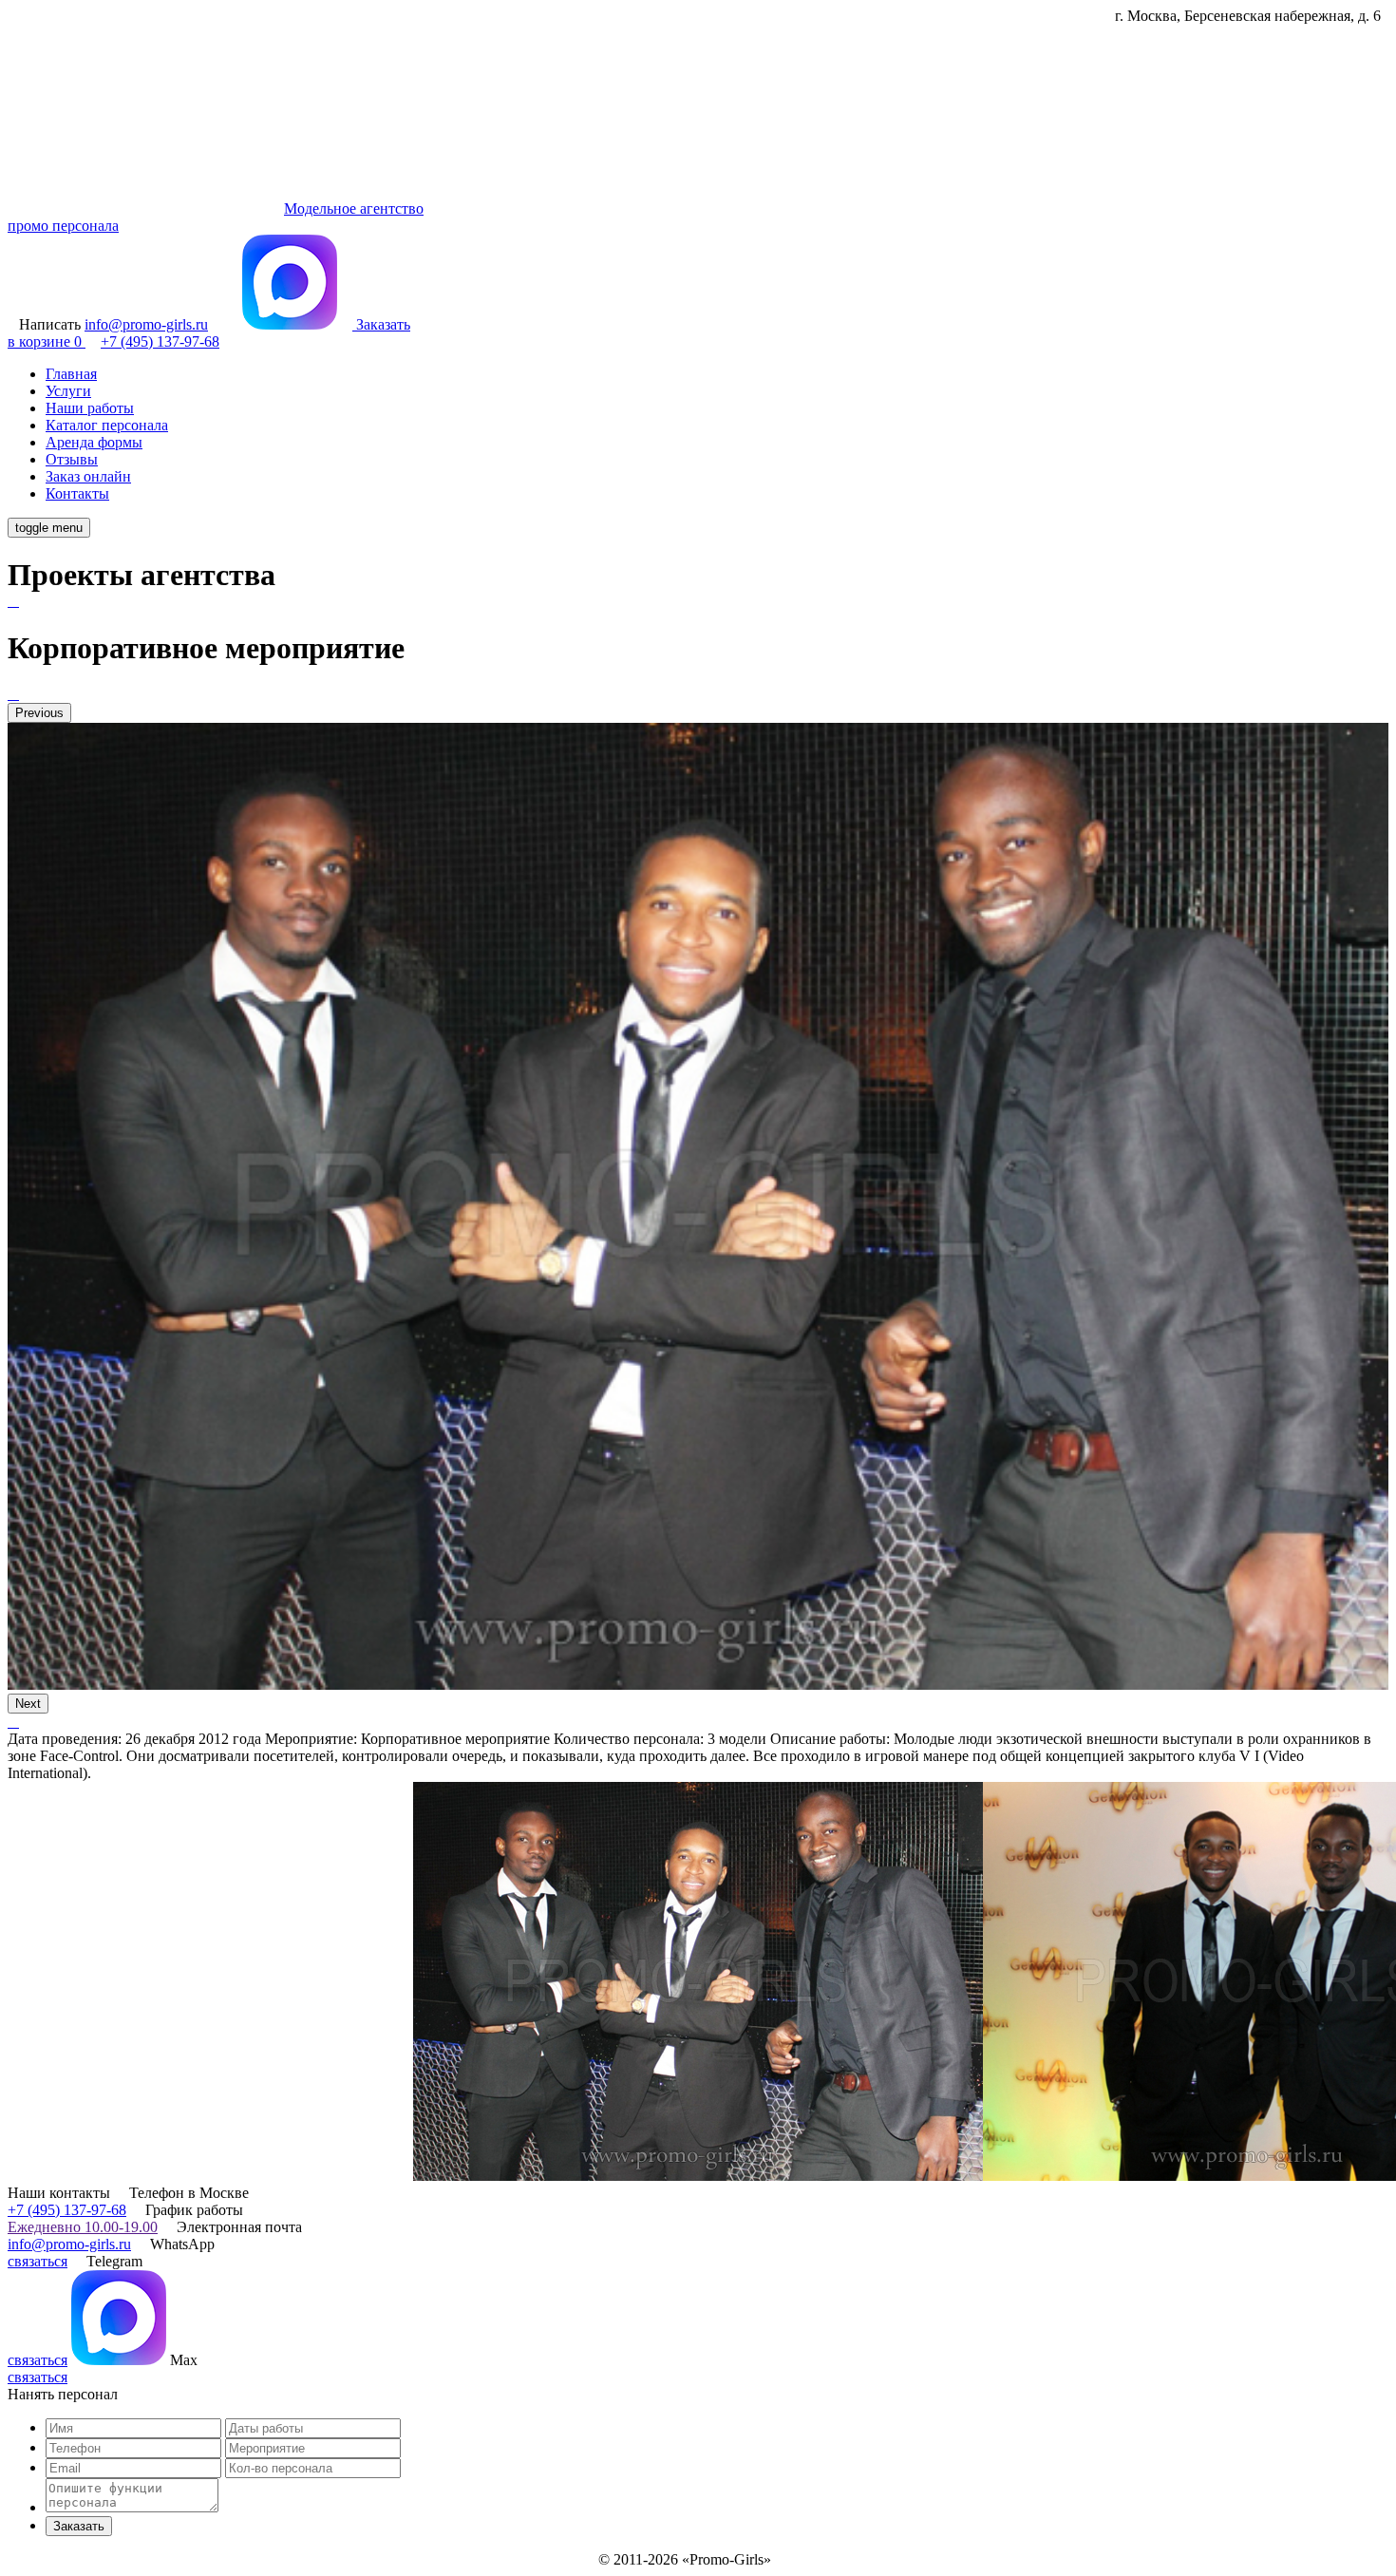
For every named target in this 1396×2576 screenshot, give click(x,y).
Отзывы (72, 459)
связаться (38, 2261)
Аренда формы (94, 442)
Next (28, 1704)
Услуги (68, 391)
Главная (71, 374)
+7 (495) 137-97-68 (67, 2210)
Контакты (77, 493)
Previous (39, 713)
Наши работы (90, 408)
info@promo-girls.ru (69, 2244)
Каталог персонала (107, 425)
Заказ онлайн (88, 476)
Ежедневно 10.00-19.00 (83, 2227)
